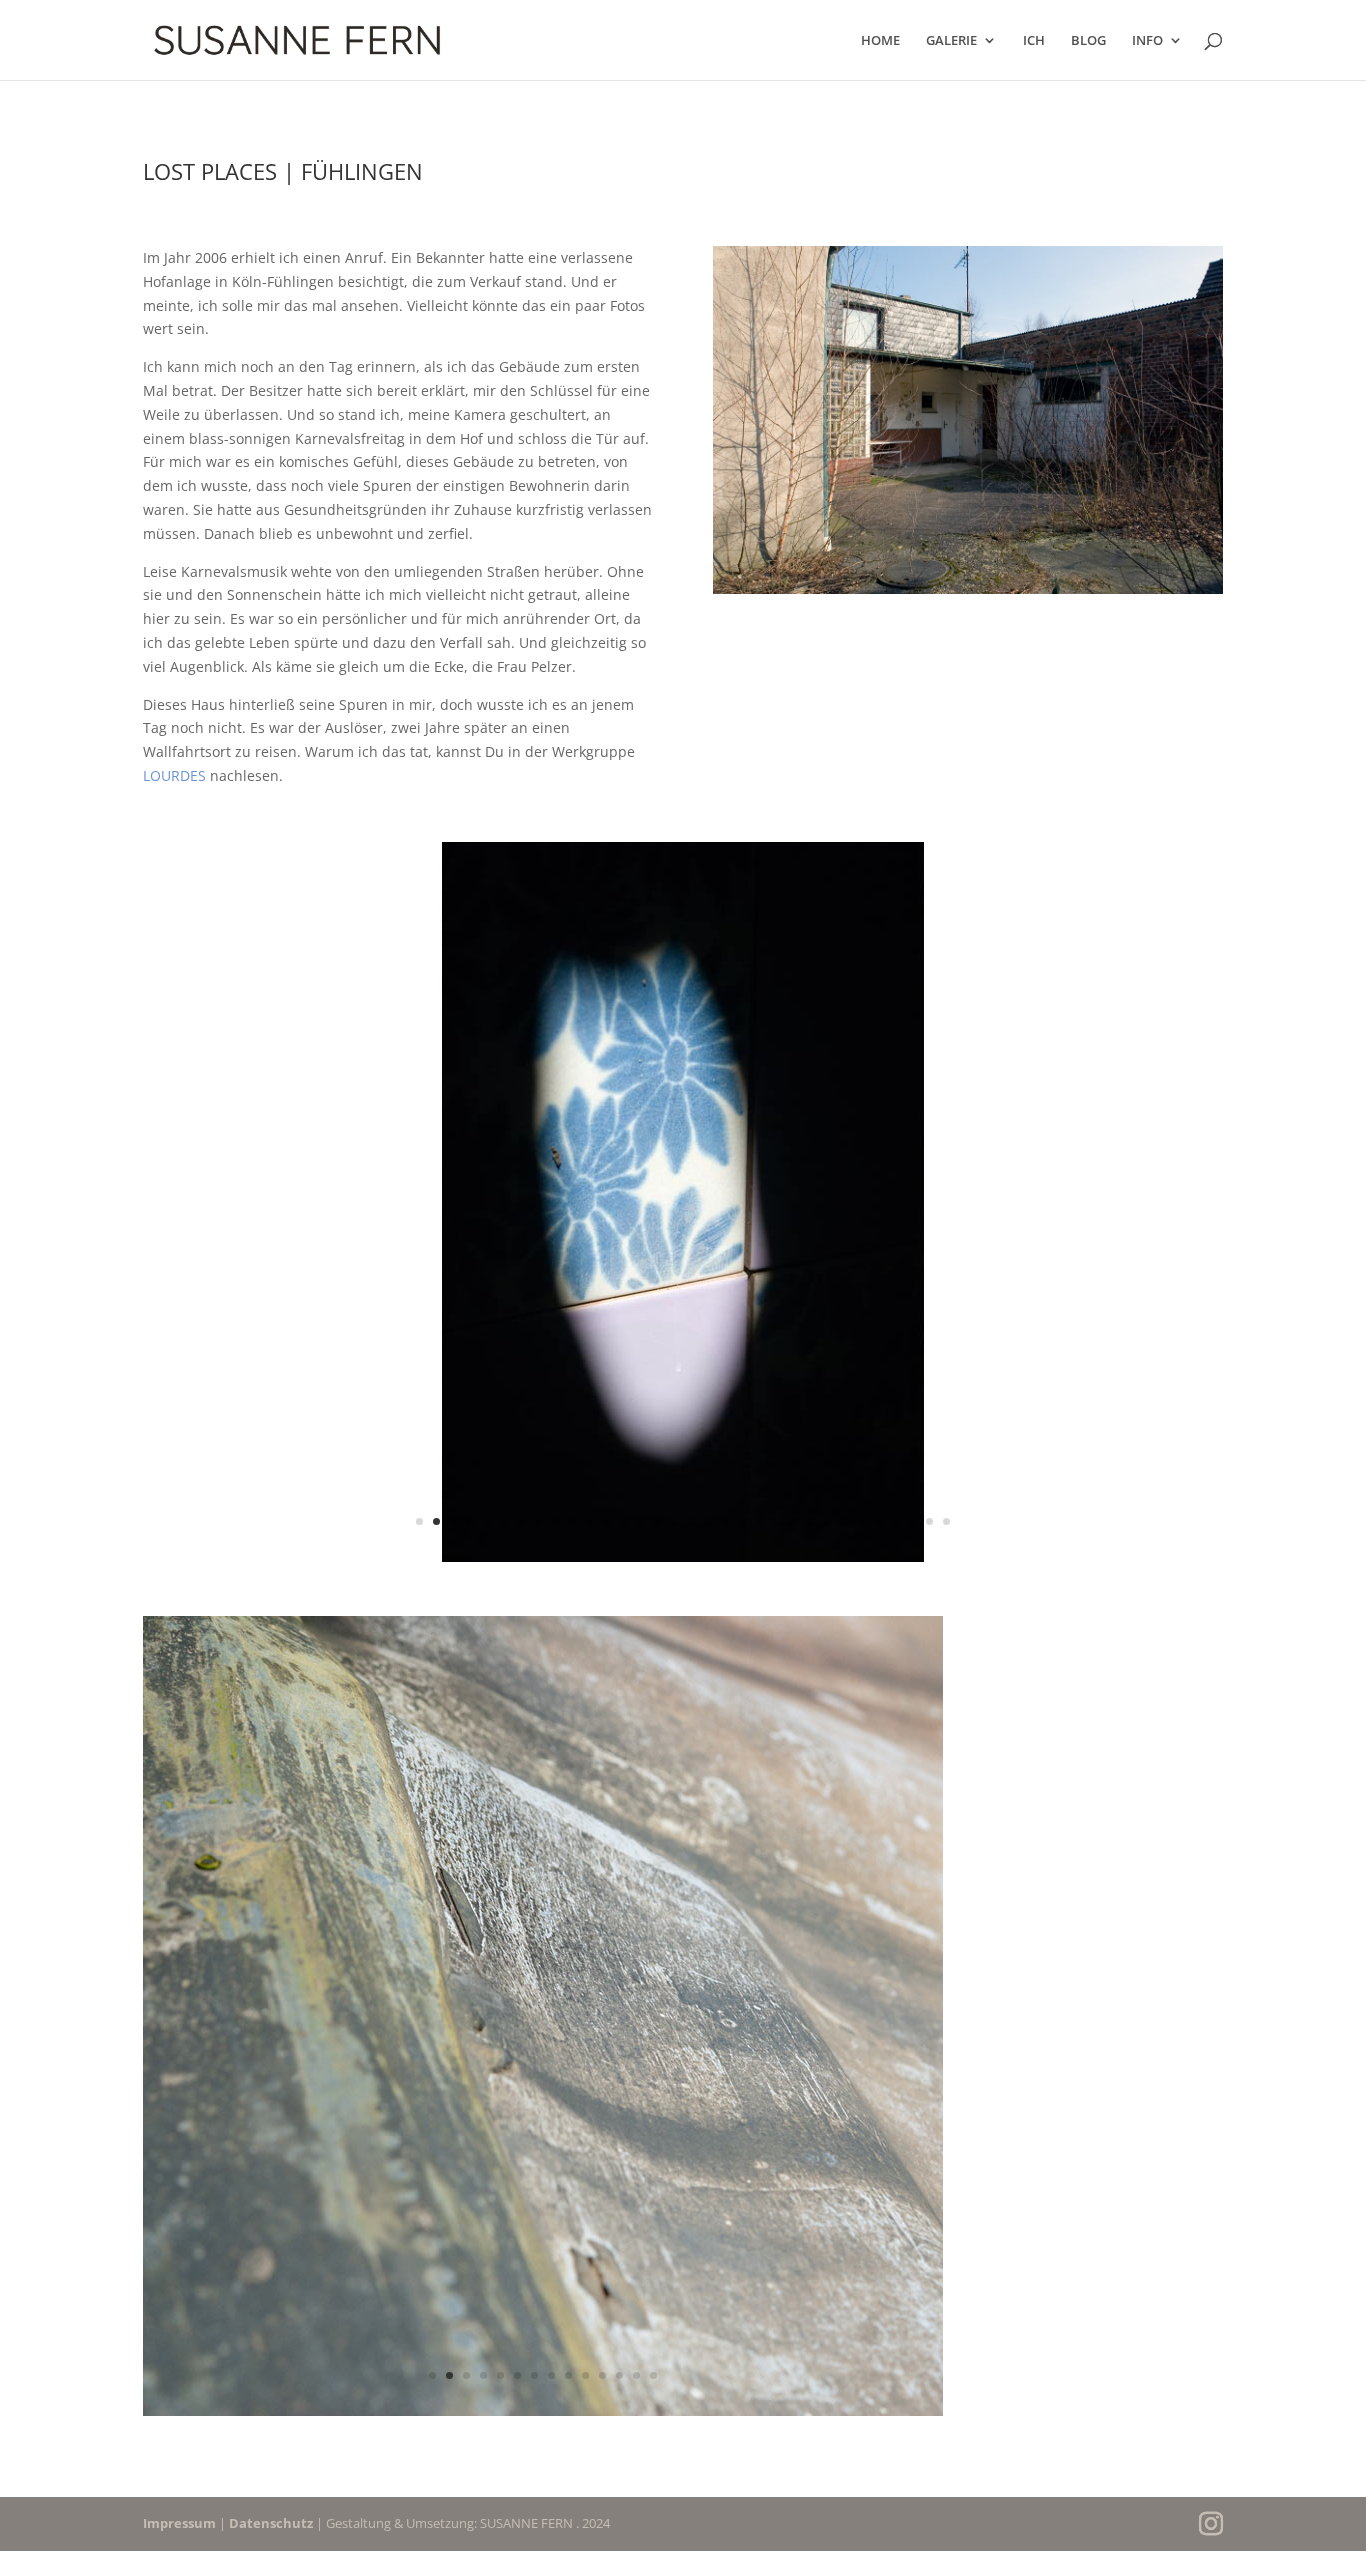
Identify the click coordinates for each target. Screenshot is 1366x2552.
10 (572, 1521)
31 (929, 1521)
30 (912, 1521)
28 (878, 1521)
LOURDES (174, 775)
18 (708, 1521)
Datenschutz (271, 2523)
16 (674, 1521)
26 (844, 1521)
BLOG (1088, 41)
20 (742, 1521)
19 (725, 1521)
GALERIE (951, 41)
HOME (880, 41)
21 (759, 1521)
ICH (1034, 41)
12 (606, 1521)
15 (657, 1521)
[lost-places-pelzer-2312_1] (543, 2415)
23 (793, 1521)
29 (895, 1521)
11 (589, 1521)
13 (623, 1521)
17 (691, 1521)
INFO (1147, 41)
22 (776, 1521)
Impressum (179, 2523)
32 (946, 1521)
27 (861, 1521)
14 (640, 1521)
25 (827, 1521)
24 (810, 1521)
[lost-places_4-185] (683, 1561)
